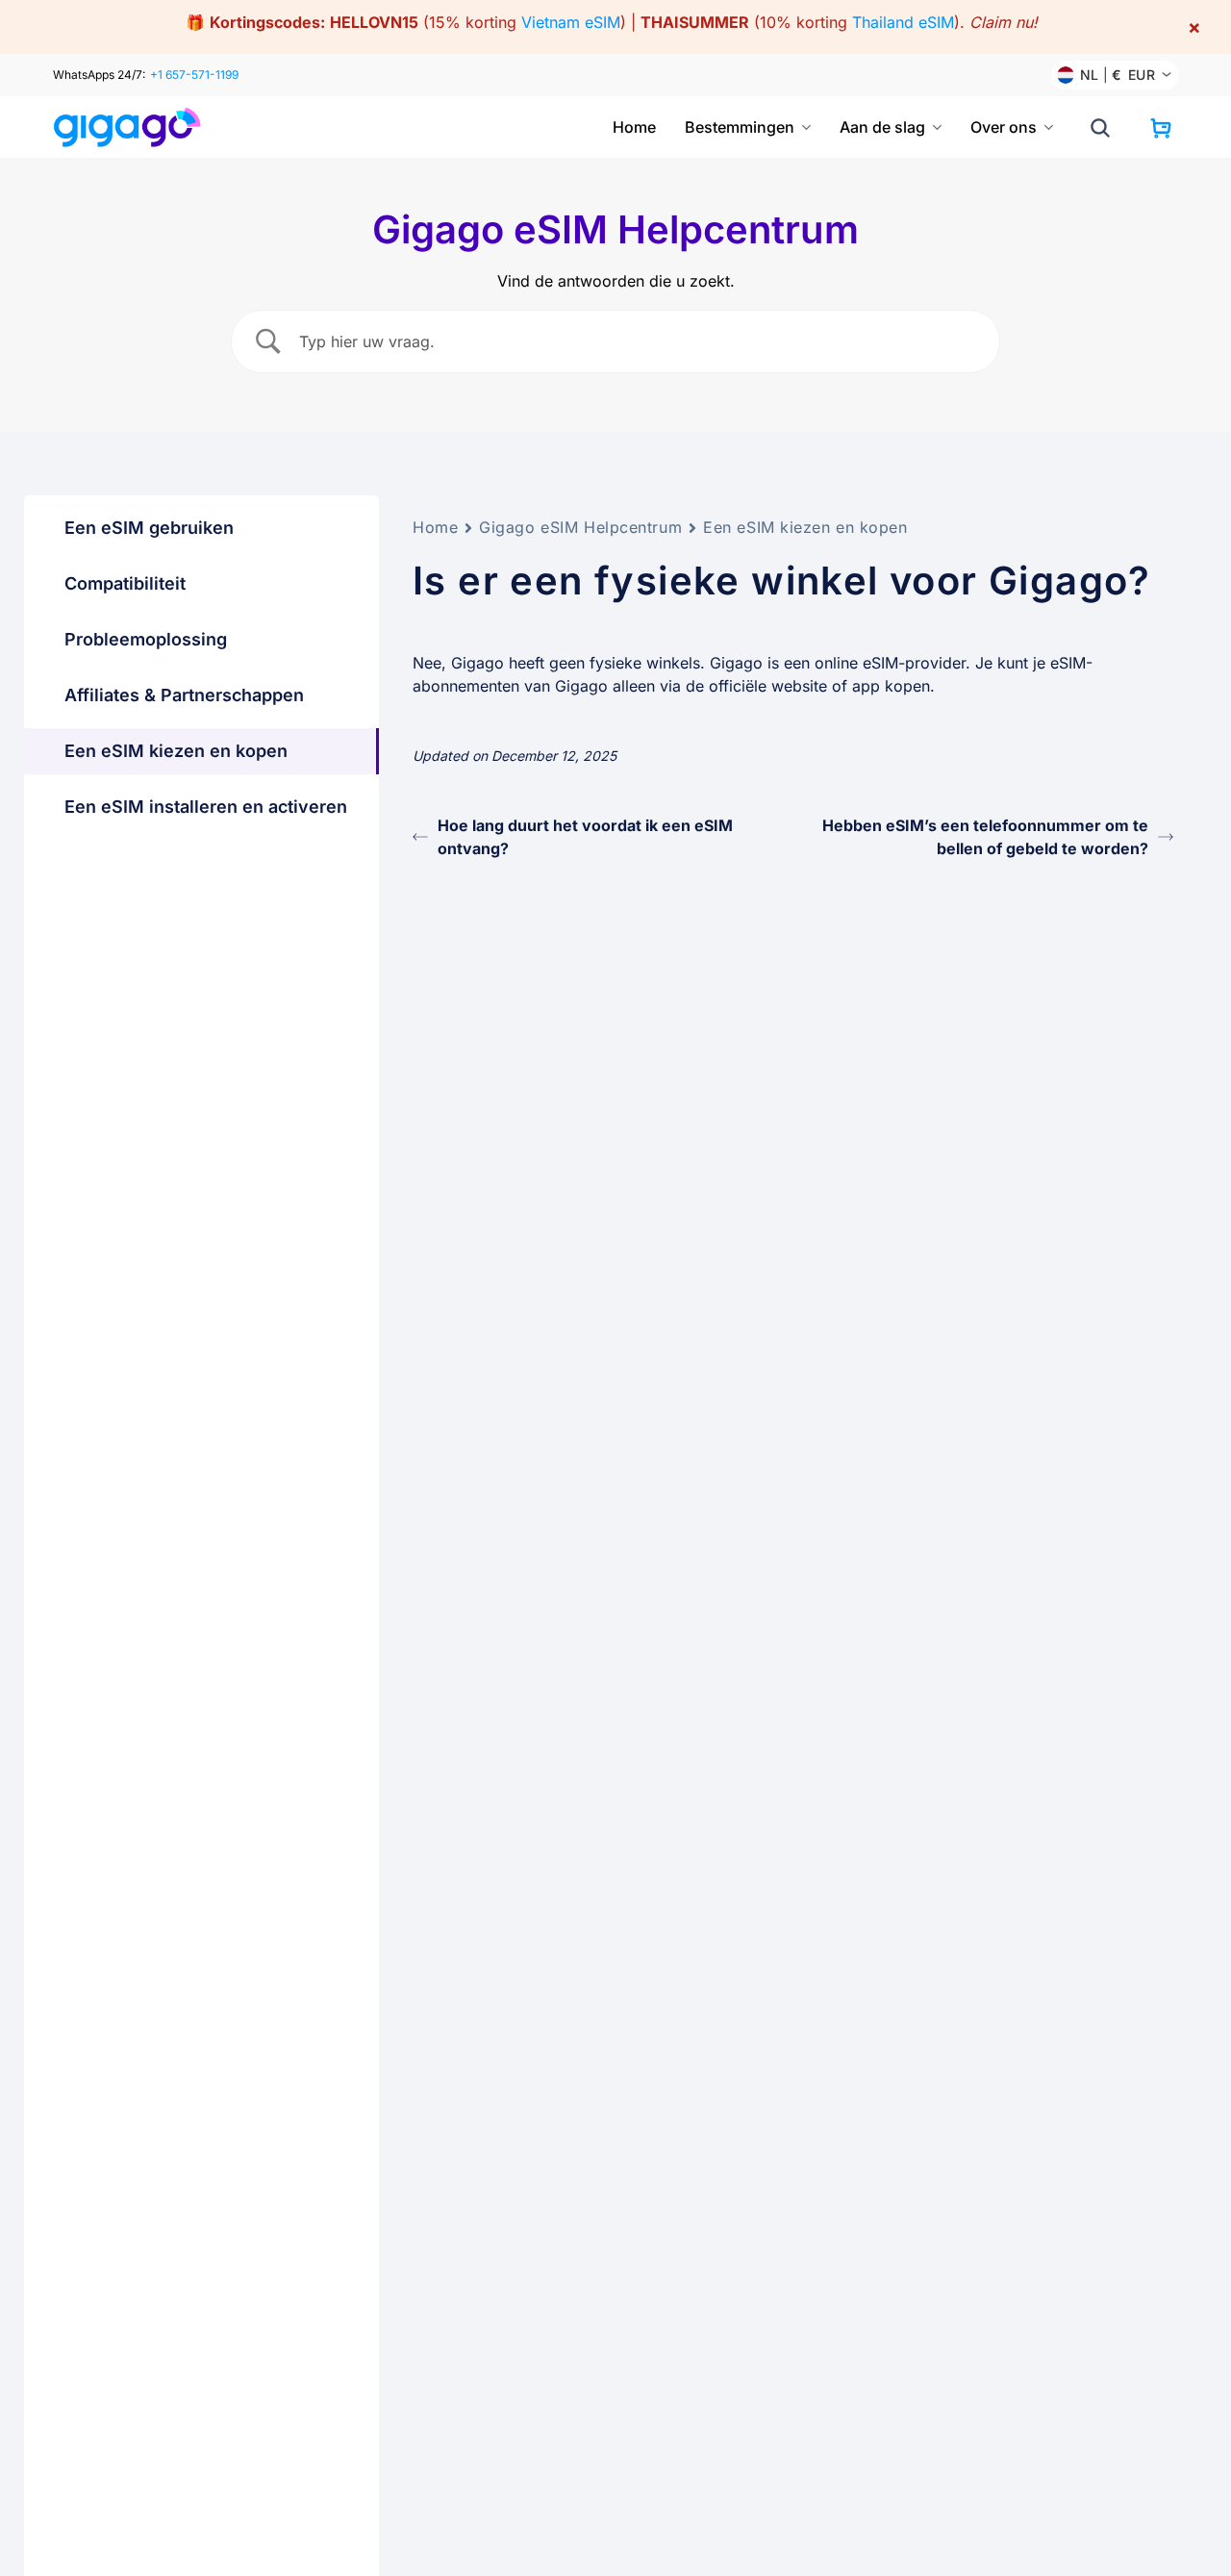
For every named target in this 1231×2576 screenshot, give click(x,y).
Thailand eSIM (903, 22)
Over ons (1004, 127)
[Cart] (1161, 128)
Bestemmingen (740, 127)
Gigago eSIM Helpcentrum (580, 527)
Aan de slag (882, 127)
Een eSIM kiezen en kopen (805, 527)
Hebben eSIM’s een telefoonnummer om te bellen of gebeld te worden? (985, 837)
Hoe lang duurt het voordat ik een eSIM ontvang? (585, 837)
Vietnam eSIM (571, 22)
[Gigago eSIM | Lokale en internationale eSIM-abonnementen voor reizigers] (127, 127)
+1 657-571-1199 (194, 75)
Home (634, 127)
